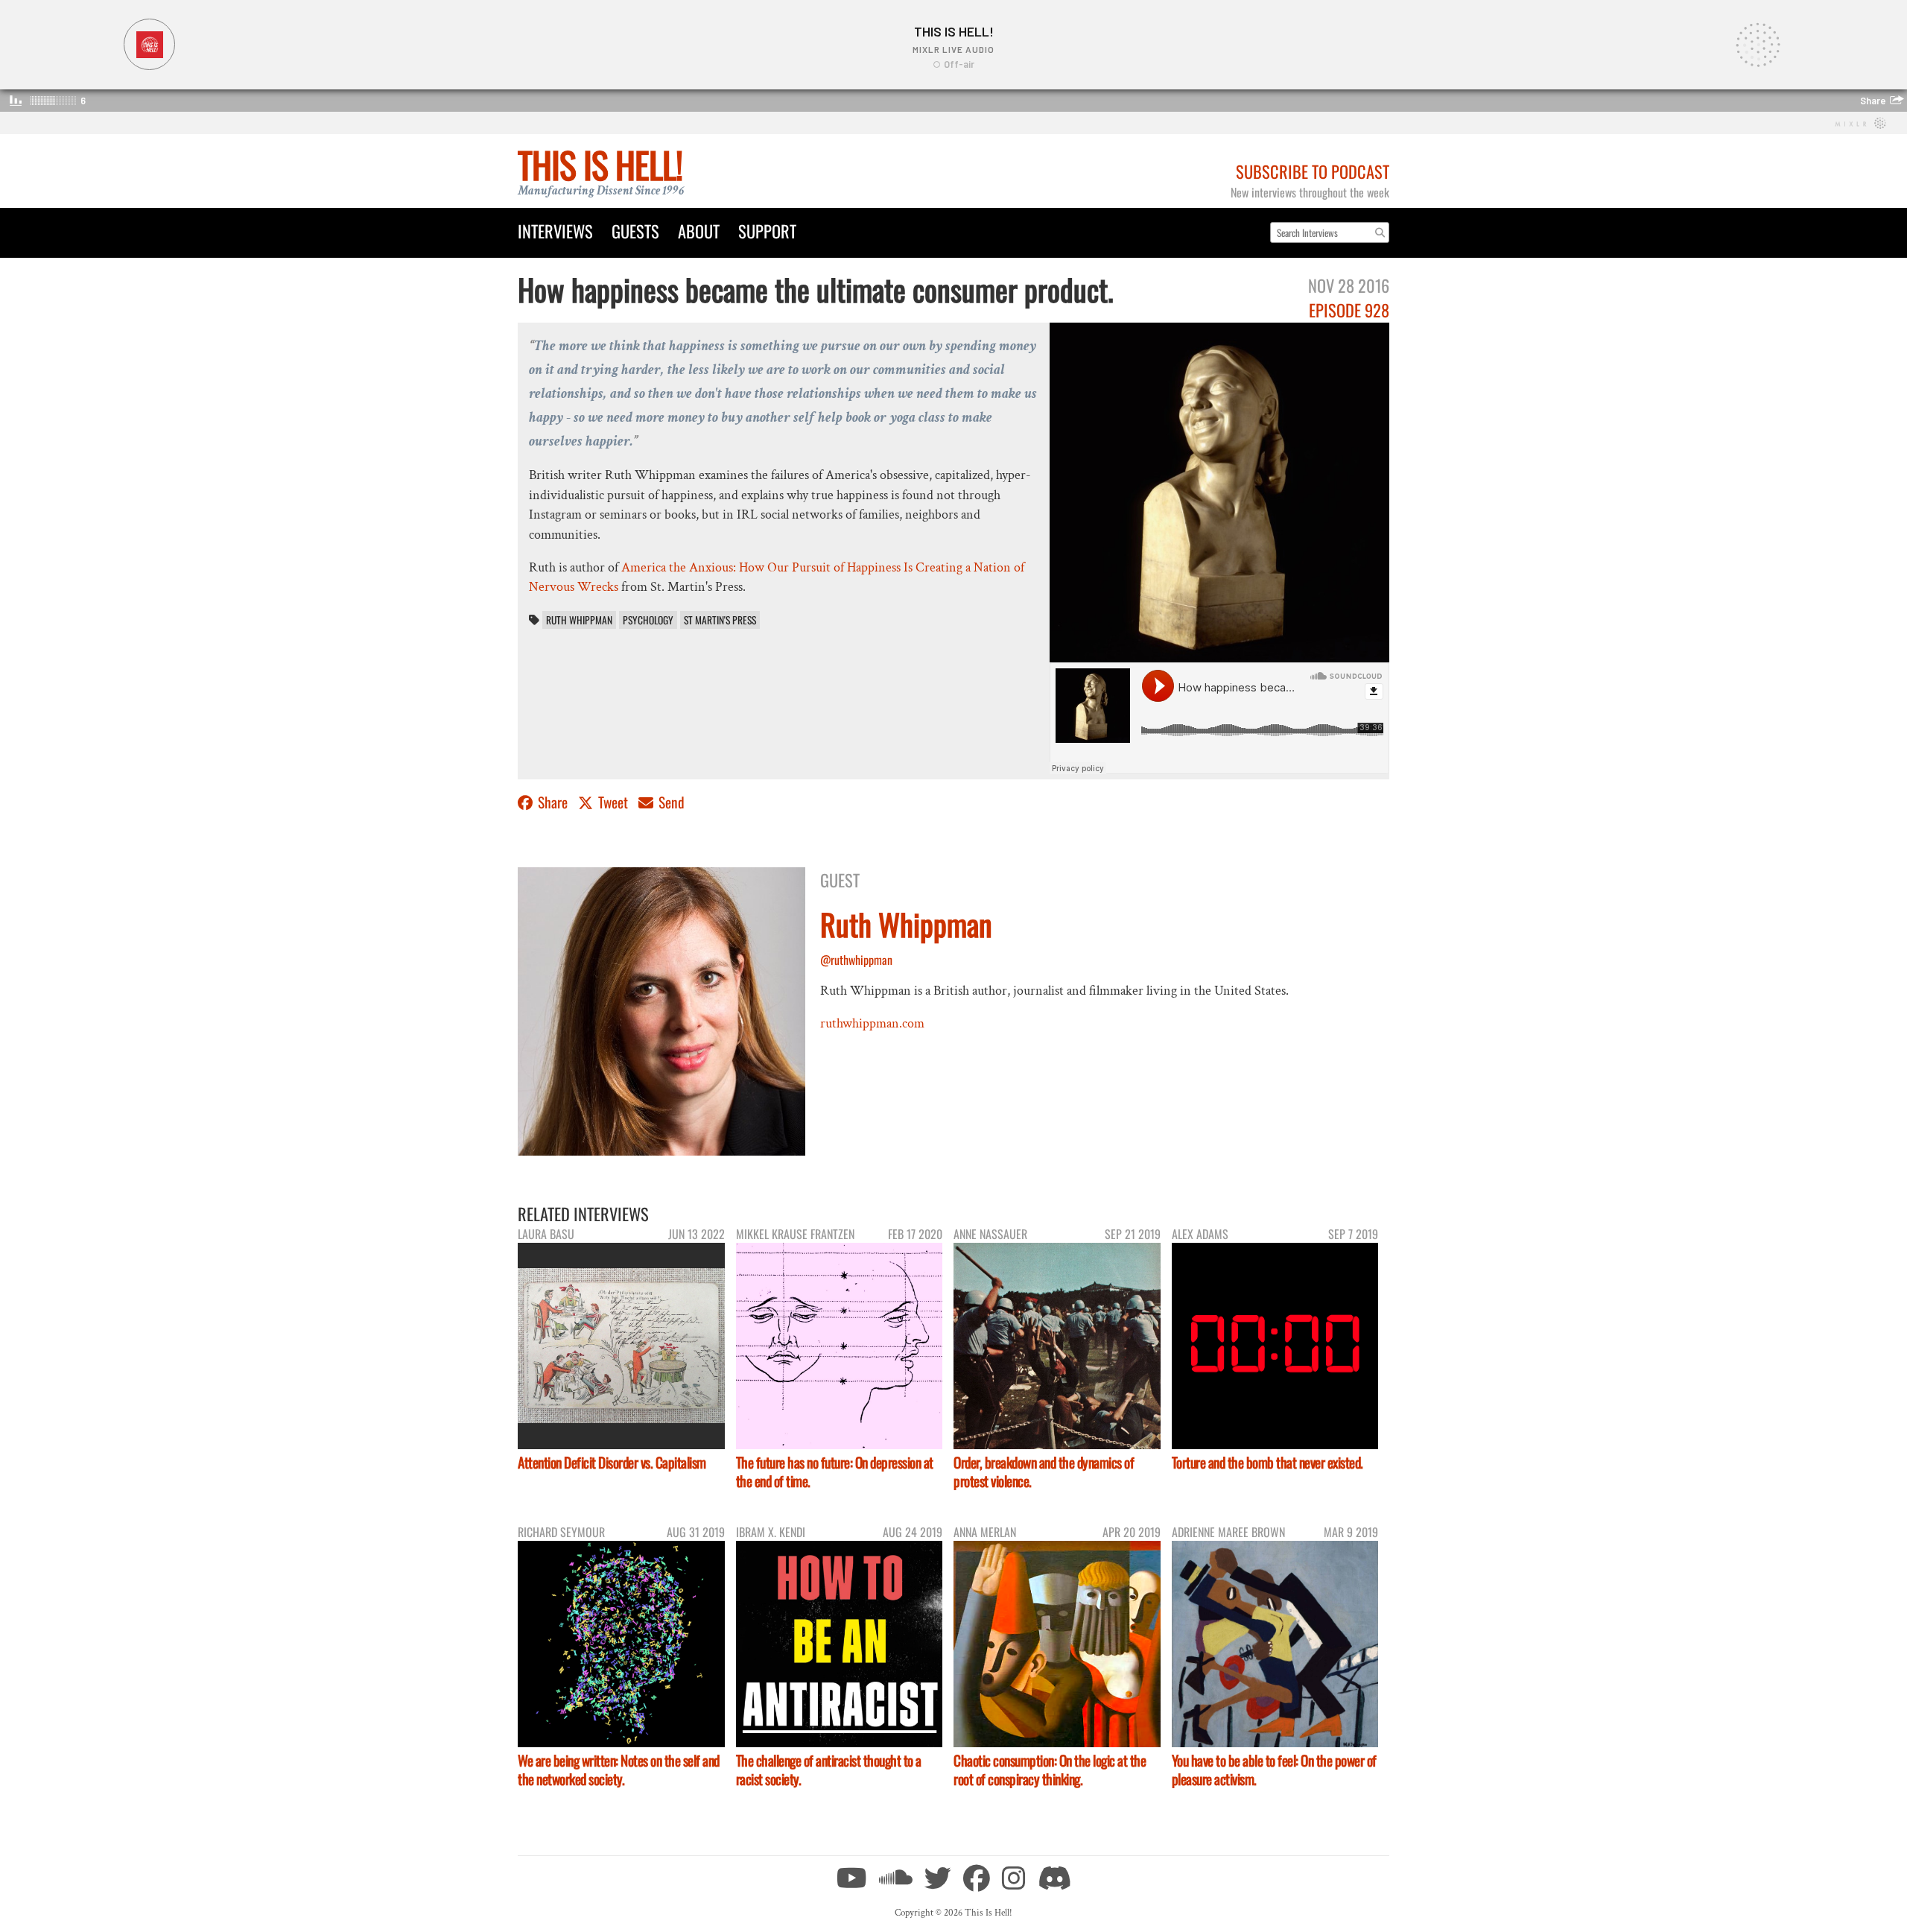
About (699, 231)
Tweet (613, 802)
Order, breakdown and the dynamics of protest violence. (1044, 1472)
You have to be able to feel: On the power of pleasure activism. (1274, 1770)
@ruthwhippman (856, 960)
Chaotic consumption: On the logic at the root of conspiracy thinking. (1050, 1770)
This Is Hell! (600, 164)
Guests (635, 231)
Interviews (555, 231)
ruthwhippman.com (872, 1023)
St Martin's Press (720, 620)
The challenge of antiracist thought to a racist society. (829, 1770)
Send (670, 802)
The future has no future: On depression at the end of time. (835, 1472)
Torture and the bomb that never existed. (1267, 1462)
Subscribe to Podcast (1313, 171)
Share (553, 802)
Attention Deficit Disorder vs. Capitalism (612, 1462)
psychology (648, 620)
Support (767, 231)
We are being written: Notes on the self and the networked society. (619, 1770)
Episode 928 (1349, 310)
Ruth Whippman (579, 620)
